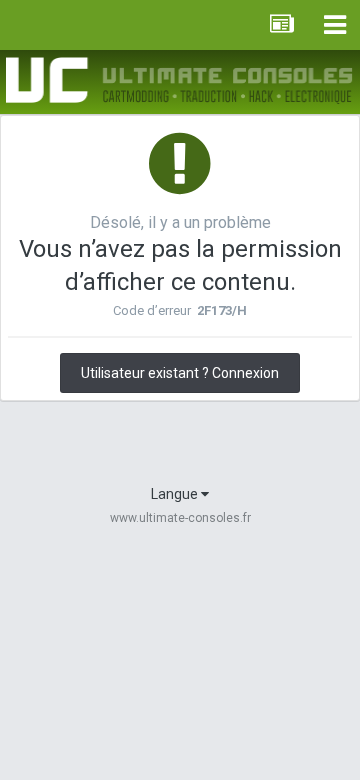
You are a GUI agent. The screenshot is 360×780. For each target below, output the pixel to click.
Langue (176, 494)
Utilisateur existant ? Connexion (180, 373)
